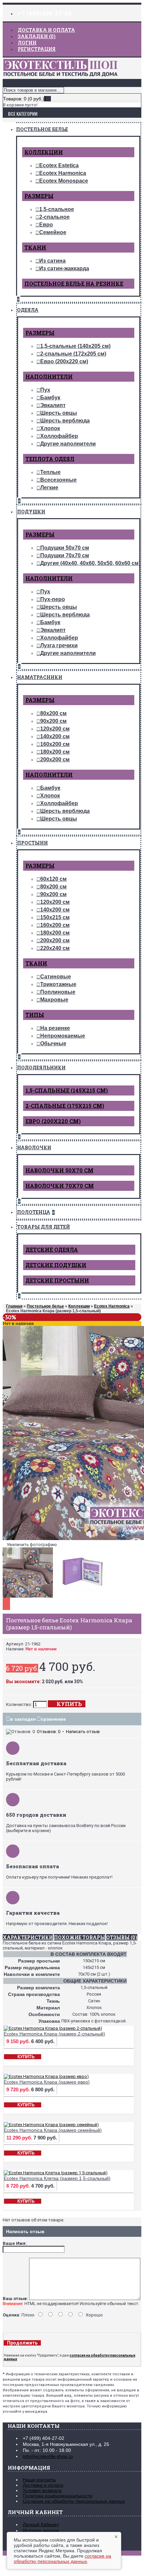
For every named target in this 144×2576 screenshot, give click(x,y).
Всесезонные (58, 480)
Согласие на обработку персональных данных (74, 2501)
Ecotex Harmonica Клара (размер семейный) (53, 2130)
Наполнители (49, 376)
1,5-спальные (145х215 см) (67, 1090)
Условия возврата (42, 2490)
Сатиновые (56, 977)
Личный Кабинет (41, 2524)
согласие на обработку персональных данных (62, 2559)
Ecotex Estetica (59, 165)
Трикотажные (58, 984)
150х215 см (55, 917)
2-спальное (54, 217)
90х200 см (53, 721)
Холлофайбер (59, 436)
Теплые (50, 472)
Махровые (54, 1000)
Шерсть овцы (59, 413)
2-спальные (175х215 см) (65, 1106)
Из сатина (52, 261)
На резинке (55, 1028)
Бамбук (50, 398)
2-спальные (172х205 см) (73, 354)
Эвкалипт (53, 405)
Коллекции (44, 152)
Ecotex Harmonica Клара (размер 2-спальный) (54, 2034)
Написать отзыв (83, 1732)
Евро (46, 225)
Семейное (53, 232)
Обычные (53, 1043)
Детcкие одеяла (52, 1250)
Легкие (49, 488)
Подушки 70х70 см (65, 555)
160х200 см (55, 744)
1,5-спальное (57, 209)
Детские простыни (57, 1280)
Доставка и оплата (43, 2485)
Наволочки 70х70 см (60, 1186)
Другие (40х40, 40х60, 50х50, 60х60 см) (90, 563)
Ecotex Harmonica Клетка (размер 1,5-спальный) (57, 2178)
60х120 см (53, 879)
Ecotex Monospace (64, 181)
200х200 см (55, 759)
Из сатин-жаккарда (64, 268)
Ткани (35, 247)
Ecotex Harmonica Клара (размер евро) (47, 2082)
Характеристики (28, 1937)
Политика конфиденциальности (58, 2496)
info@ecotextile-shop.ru (48, 2456)
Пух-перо (53, 599)
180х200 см (55, 752)
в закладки (23, 1719)
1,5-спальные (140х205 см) (75, 346)
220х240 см (55, 948)
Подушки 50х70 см (65, 548)
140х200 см (55, 736)
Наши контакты (39, 2480)
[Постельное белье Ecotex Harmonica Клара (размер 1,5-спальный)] (29, 1598)
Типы (35, 1015)
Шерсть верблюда (65, 421)
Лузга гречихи (59, 645)
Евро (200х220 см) (64, 361)
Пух (45, 390)
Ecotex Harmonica (63, 173)
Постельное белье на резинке (74, 283)
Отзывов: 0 (49, 1732)
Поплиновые (58, 992)
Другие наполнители (68, 444)
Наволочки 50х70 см (59, 1170)
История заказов (41, 2531)
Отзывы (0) (122, 1937)
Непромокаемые (63, 1036)
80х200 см (53, 713)
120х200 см (55, 729)
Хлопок (50, 428)
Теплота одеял (50, 459)
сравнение (53, 1719)
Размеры (39, 196)
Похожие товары (80, 1937)
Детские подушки (56, 1265)
